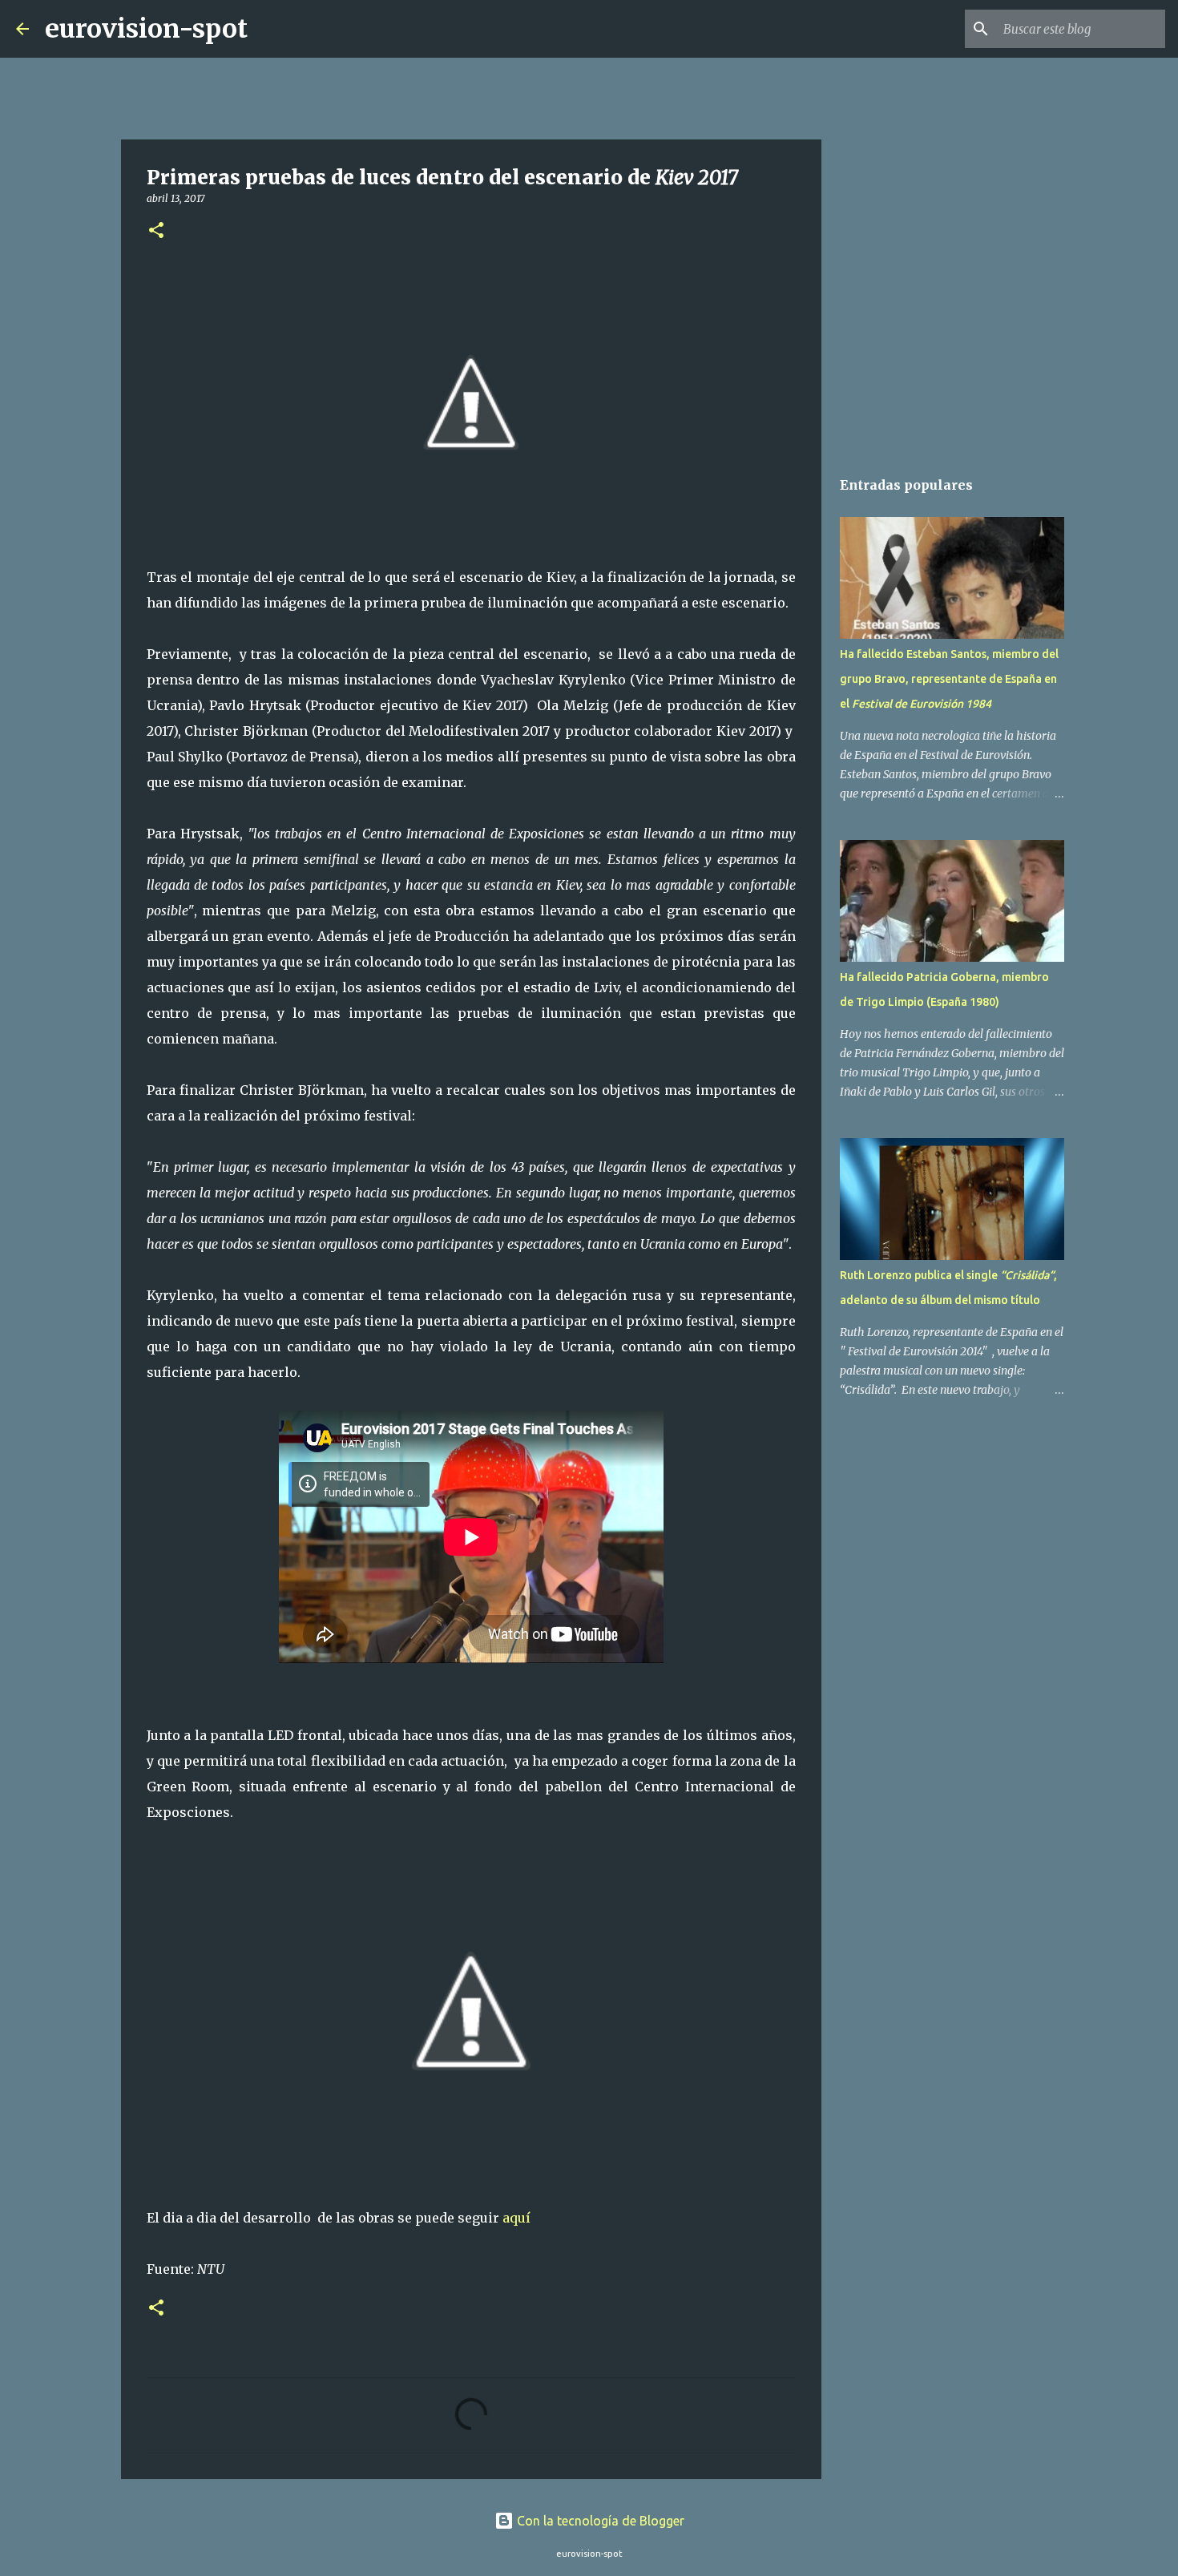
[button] (156, 231)
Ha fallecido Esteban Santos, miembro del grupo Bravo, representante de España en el (949, 679)
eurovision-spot (146, 29)
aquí (516, 2218)
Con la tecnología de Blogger (599, 2521)
